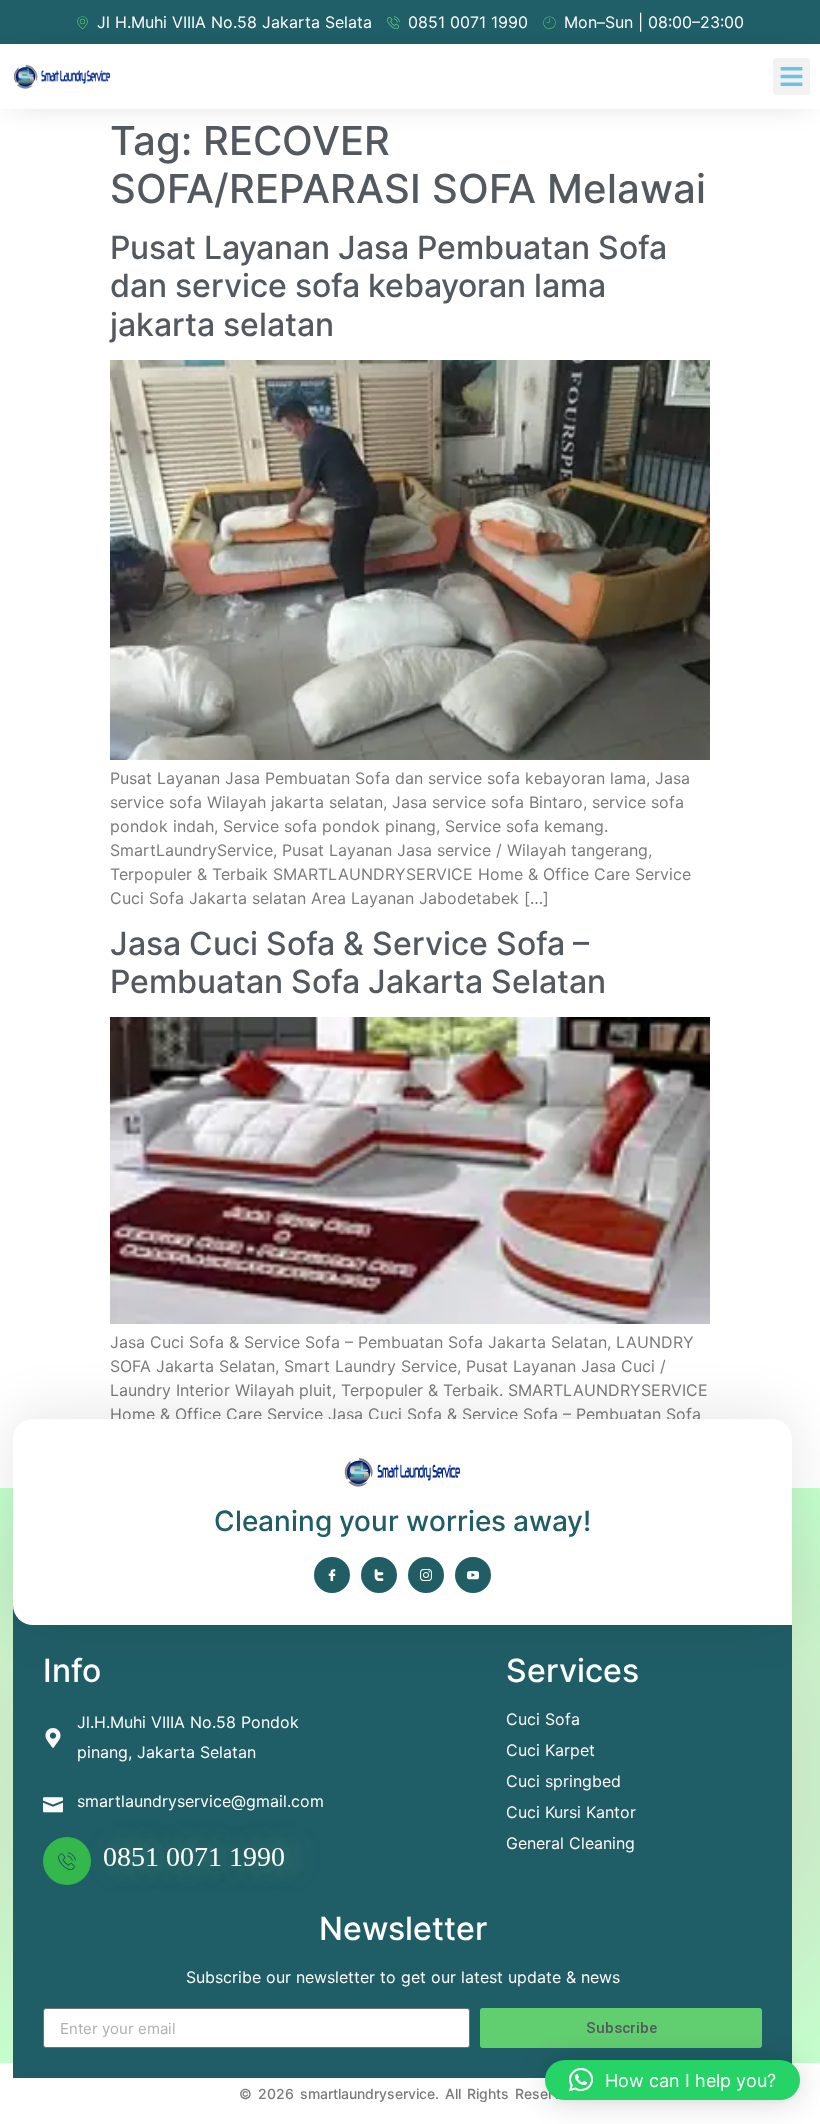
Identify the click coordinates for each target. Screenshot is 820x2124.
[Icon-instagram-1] (426, 1575)
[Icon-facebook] (332, 1575)
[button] (792, 77)
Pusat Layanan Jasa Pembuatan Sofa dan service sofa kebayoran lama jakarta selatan (388, 286)
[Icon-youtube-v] (473, 1575)
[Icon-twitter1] (379, 1575)
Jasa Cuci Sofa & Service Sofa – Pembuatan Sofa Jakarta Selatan (358, 962)
